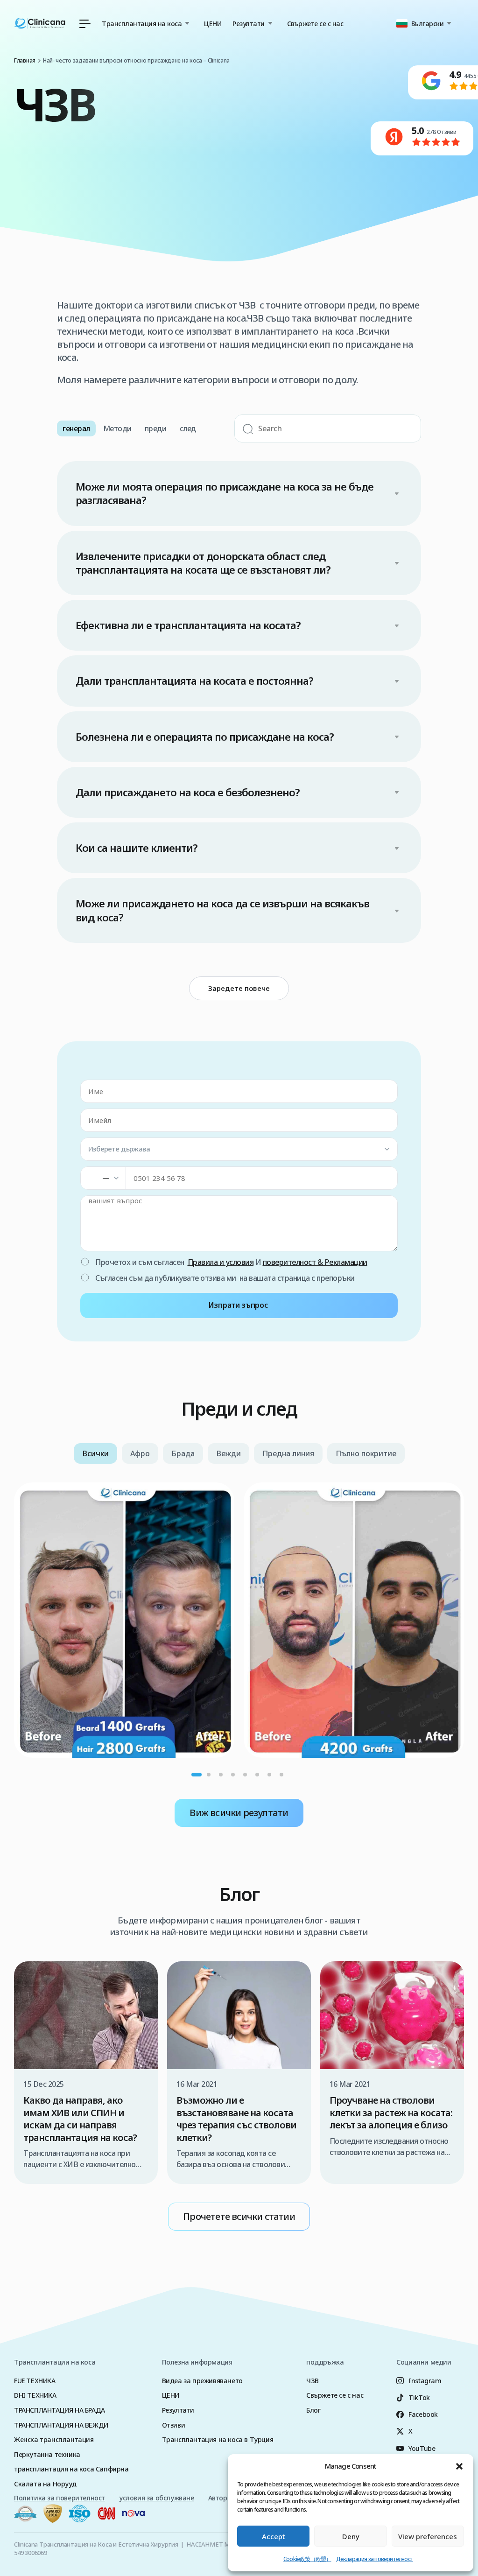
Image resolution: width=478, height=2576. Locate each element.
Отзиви (174, 2425)
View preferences (428, 2536)
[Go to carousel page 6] (257, 1775)
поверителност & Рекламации (315, 1262)
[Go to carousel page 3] (221, 1775)
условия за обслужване (157, 2498)
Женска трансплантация (54, 2439)
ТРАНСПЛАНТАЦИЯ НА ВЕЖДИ (61, 2425)
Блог (313, 2410)
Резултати (178, 2410)
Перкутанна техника (47, 2454)
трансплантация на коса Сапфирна (71, 2469)
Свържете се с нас (315, 24)
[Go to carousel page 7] (269, 1775)
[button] (459, 2466)
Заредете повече (239, 988)
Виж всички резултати (239, 1813)
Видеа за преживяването (202, 2381)
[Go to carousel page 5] (245, 1775)
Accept (274, 2536)
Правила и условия (221, 1262)
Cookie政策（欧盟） (307, 2559)
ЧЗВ (313, 2381)
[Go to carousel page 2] (209, 1775)
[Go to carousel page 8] (281, 1775)
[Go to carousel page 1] (197, 1775)
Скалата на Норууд (45, 2484)
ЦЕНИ (213, 24)
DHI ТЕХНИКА (35, 2395)
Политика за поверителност (60, 2498)
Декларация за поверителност (375, 2559)
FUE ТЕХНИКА (35, 2381)
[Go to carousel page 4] (233, 1775)
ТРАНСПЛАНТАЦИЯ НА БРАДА (60, 2410)
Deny (351, 2536)
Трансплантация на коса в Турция (218, 2439)
